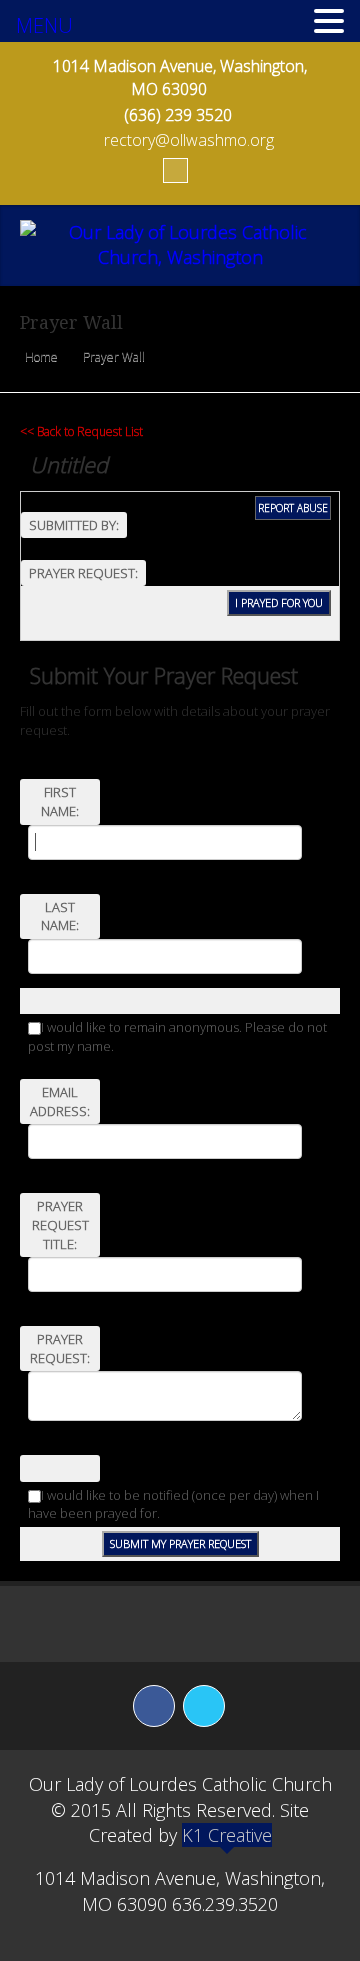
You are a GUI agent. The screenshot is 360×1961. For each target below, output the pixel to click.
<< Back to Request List (81, 431)
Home (41, 356)
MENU (44, 25)
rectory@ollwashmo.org (189, 140)
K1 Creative (227, 1835)
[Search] (175, 170)
